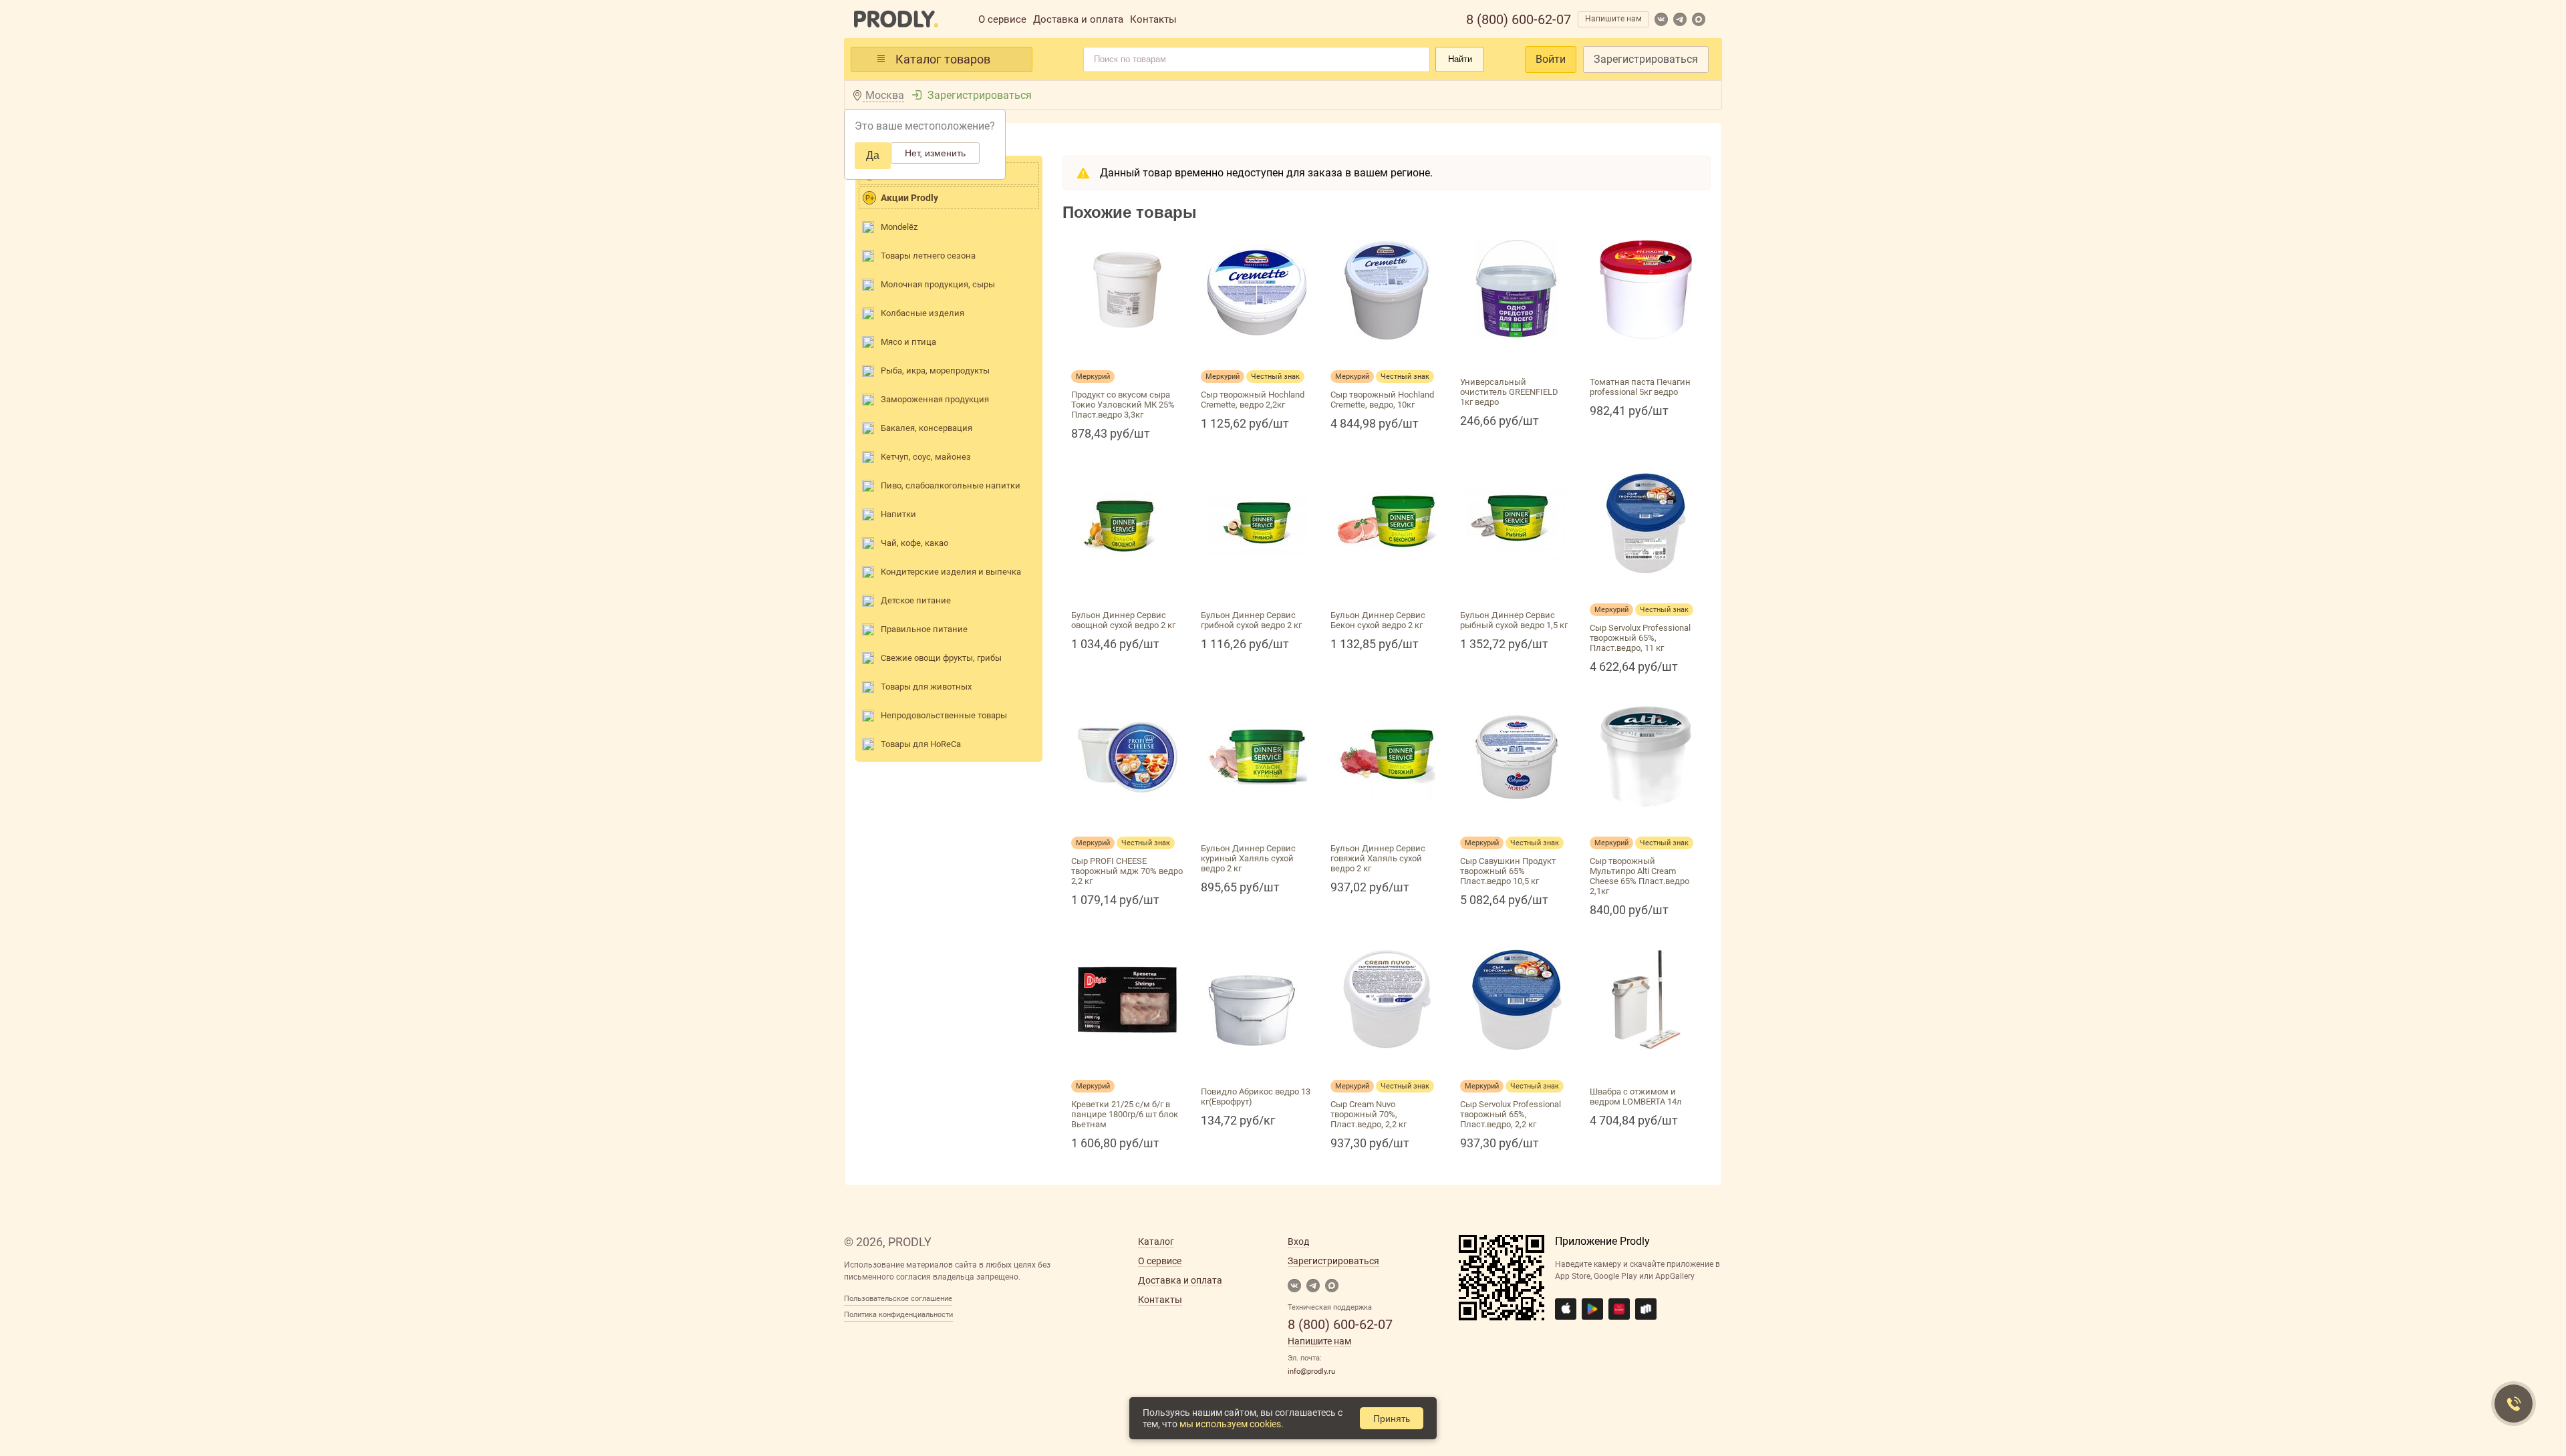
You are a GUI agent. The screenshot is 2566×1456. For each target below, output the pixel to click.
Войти (1551, 59)
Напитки (898, 514)
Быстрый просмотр (1127, 356)
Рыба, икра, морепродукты (935, 371)
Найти (1460, 59)
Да (873, 155)
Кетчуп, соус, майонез (926, 457)
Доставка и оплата (1078, 19)
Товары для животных (926, 687)
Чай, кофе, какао (914, 543)
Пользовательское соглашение (898, 1299)
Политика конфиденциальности (898, 1315)
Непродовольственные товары (944, 715)
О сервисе (1002, 19)
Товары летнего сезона (928, 256)
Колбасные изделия (922, 313)
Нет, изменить (935, 153)
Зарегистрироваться (1646, 59)
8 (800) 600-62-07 (1519, 19)
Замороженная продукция (935, 399)
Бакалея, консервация (926, 428)
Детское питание (916, 600)
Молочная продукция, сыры (938, 284)
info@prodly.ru (1311, 1371)
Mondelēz (899, 227)
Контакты (1153, 19)
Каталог (1156, 1242)
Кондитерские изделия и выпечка (951, 572)
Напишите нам (1613, 19)
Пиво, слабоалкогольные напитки (951, 485)
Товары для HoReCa (921, 744)
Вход (1298, 1242)
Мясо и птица (908, 342)
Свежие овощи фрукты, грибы (941, 658)
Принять (1392, 1419)
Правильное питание (924, 629)
